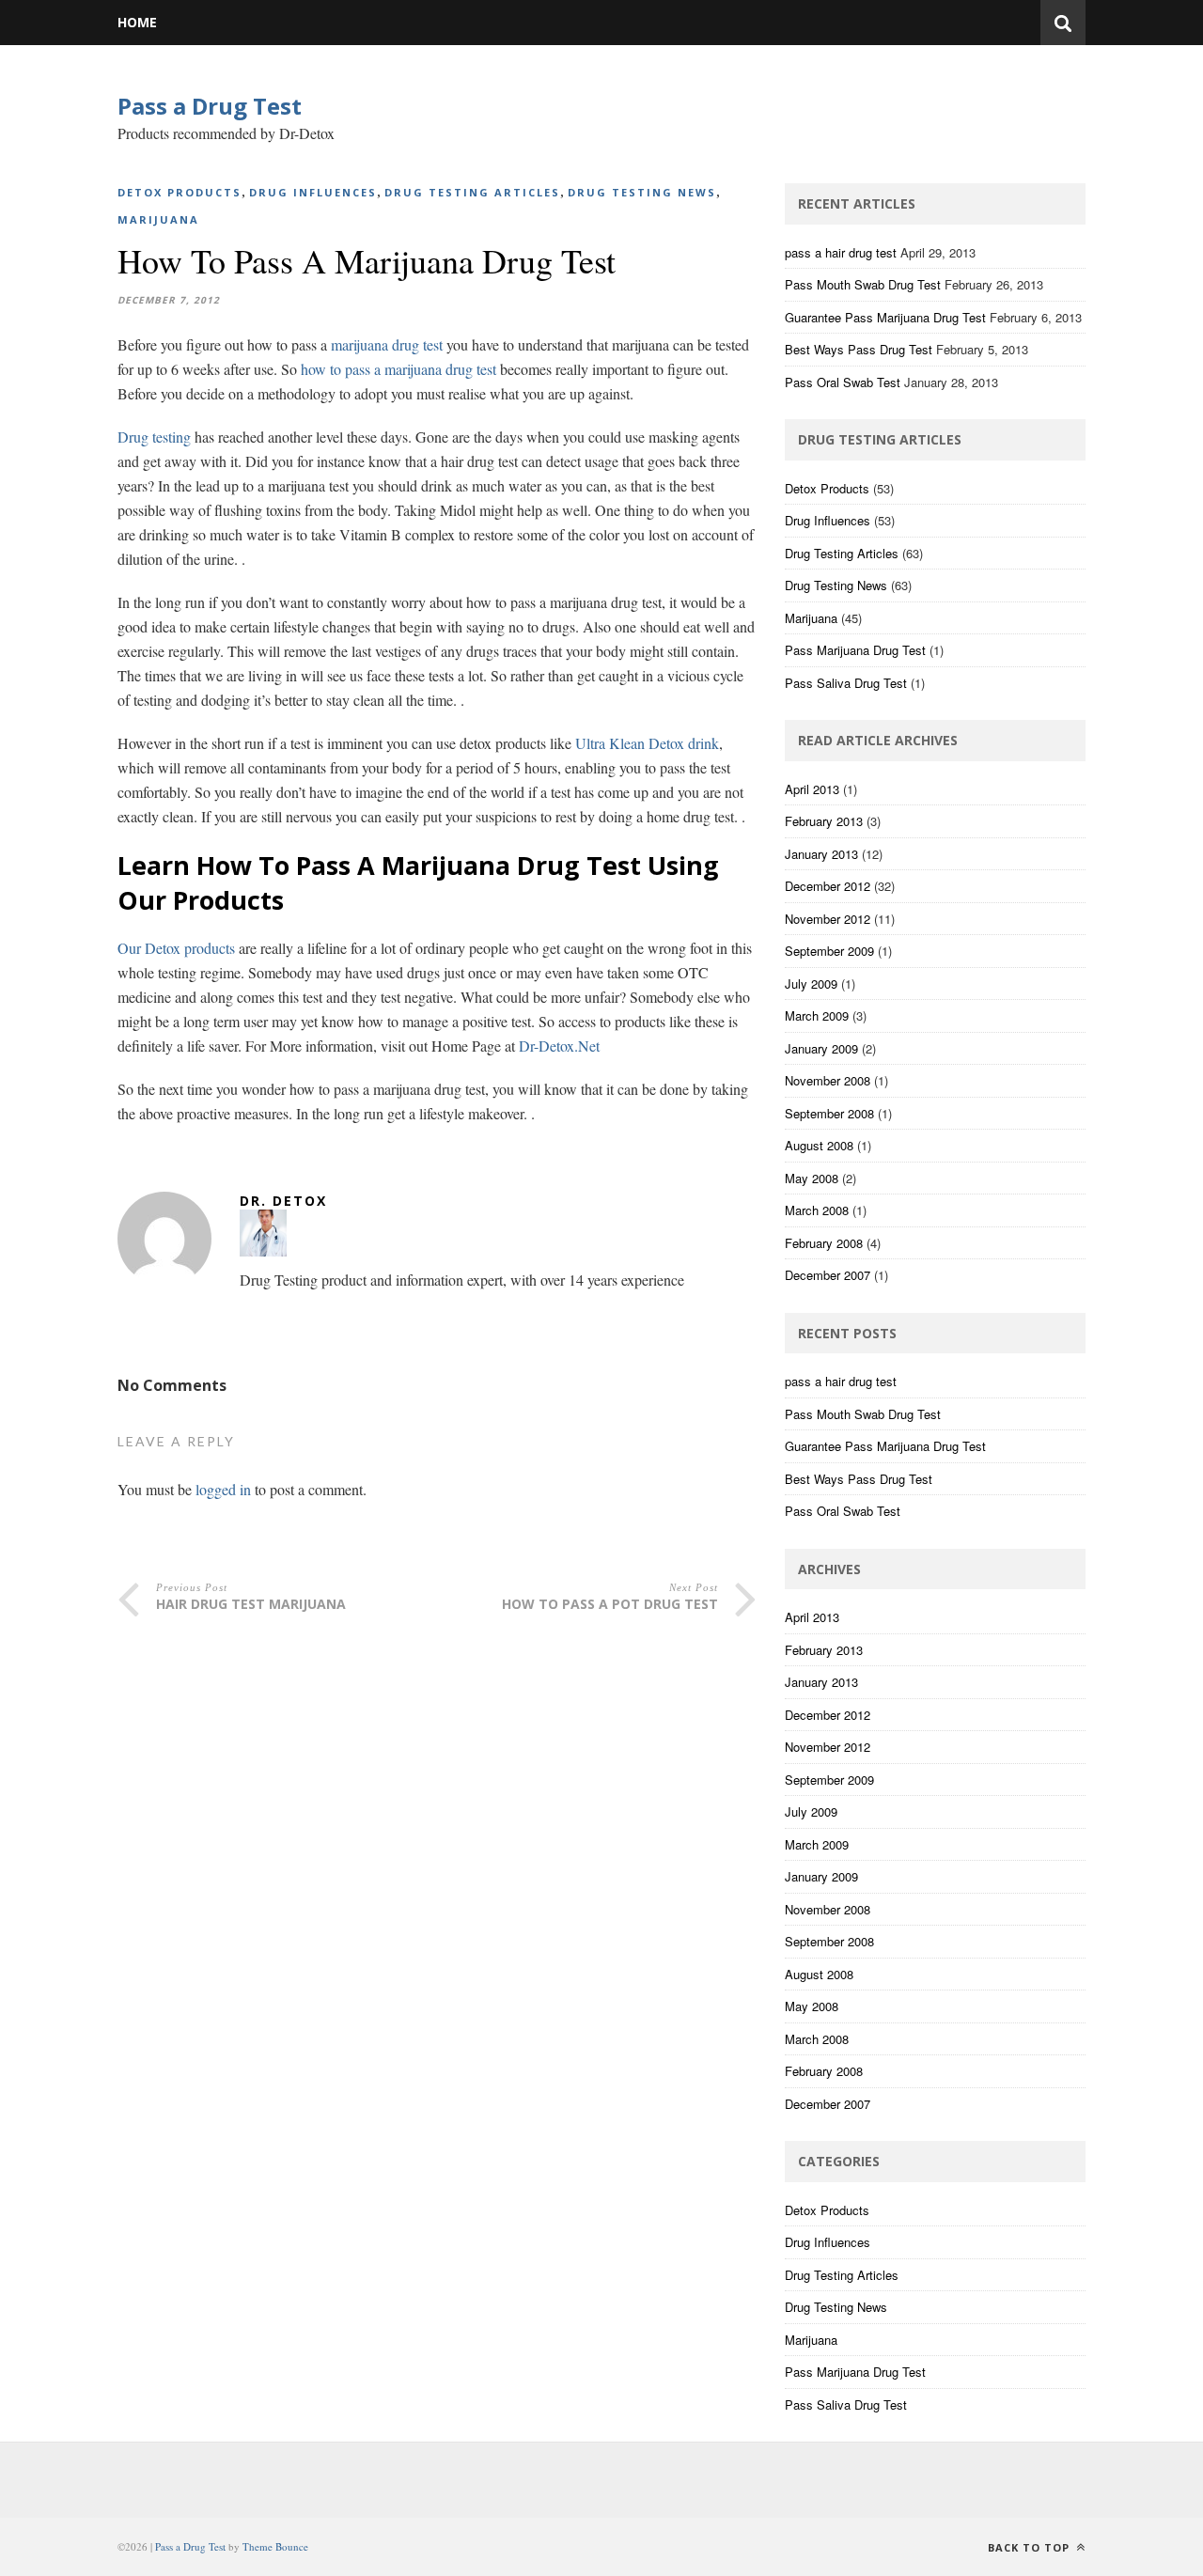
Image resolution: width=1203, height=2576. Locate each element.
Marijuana (158, 219)
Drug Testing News (642, 192)
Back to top (1031, 2547)
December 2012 (828, 886)
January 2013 (821, 854)
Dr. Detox (283, 1201)
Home (137, 22)
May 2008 (812, 1178)
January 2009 (821, 1048)
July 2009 (811, 984)
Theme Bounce (275, 2546)
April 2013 (812, 789)
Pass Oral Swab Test (843, 382)
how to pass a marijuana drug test (398, 369)
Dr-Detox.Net (559, 1046)
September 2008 (829, 1113)
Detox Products (180, 192)
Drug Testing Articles (472, 192)
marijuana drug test (387, 344)
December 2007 (828, 1275)
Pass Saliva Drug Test (846, 683)
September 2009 (829, 951)
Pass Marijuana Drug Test (855, 650)
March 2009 (817, 1015)
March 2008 (817, 1210)
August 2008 (819, 1145)
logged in (223, 1489)
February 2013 (824, 821)
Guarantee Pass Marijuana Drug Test (885, 317)
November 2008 (828, 1080)
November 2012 (828, 919)
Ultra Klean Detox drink (647, 743)
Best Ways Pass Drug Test (859, 349)
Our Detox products (176, 948)
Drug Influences (313, 192)
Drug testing (154, 437)
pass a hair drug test (841, 252)
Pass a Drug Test (210, 106)
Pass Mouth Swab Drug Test (863, 284)
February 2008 (824, 1243)
